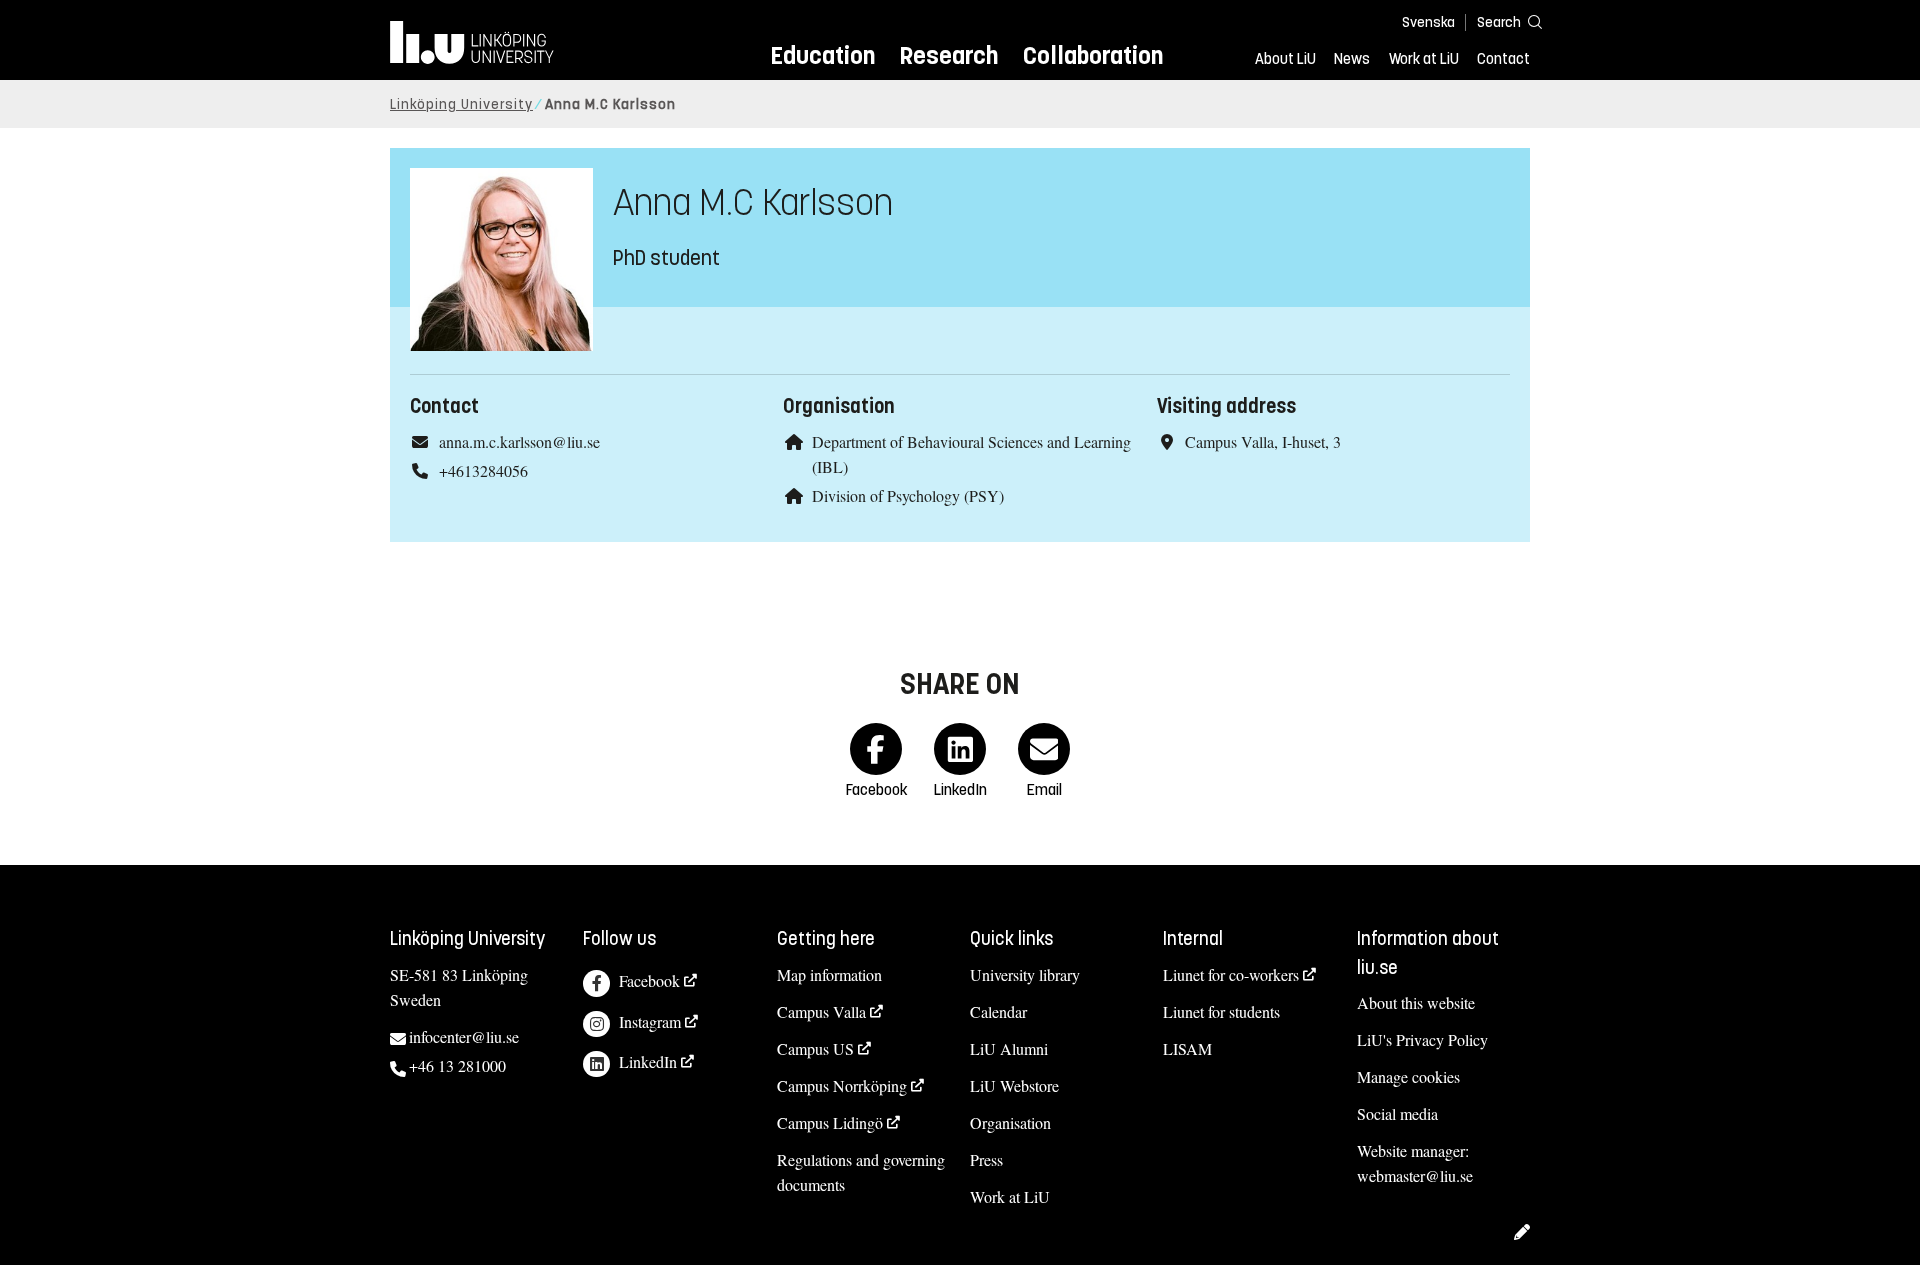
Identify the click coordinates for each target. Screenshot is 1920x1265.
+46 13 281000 (457, 1065)
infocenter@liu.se (464, 1036)
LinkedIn (648, 1061)
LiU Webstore (1014, 1085)
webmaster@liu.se (1415, 1175)
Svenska (1428, 22)
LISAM (1187, 1048)
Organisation (1010, 1122)
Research (948, 55)
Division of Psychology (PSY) (908, 495)
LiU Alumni (1009, 1048)
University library (1025, 974)
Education (822, 55)
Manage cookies (1408, 1076)
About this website (1416, 1002)
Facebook (649, 980)
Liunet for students (1221, 1011)
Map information (829, 974)
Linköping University (461, 104)
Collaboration (1093, 55)
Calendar (998, 1011)
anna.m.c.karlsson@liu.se (519, 441)
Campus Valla (821, 1011)
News (1352, 59)
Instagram (650, 1021)
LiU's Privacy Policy (1422, 1039)
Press (986, 1159)
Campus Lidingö (830, 1122)
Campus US (815, 1048)
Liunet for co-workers (1231, 974)
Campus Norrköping (842, 1085)
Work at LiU (1424, 59)
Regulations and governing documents (861, 1172)
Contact (1503, 59)
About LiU (1285, 59)
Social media (1397, 1113)
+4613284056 (483, 470)
